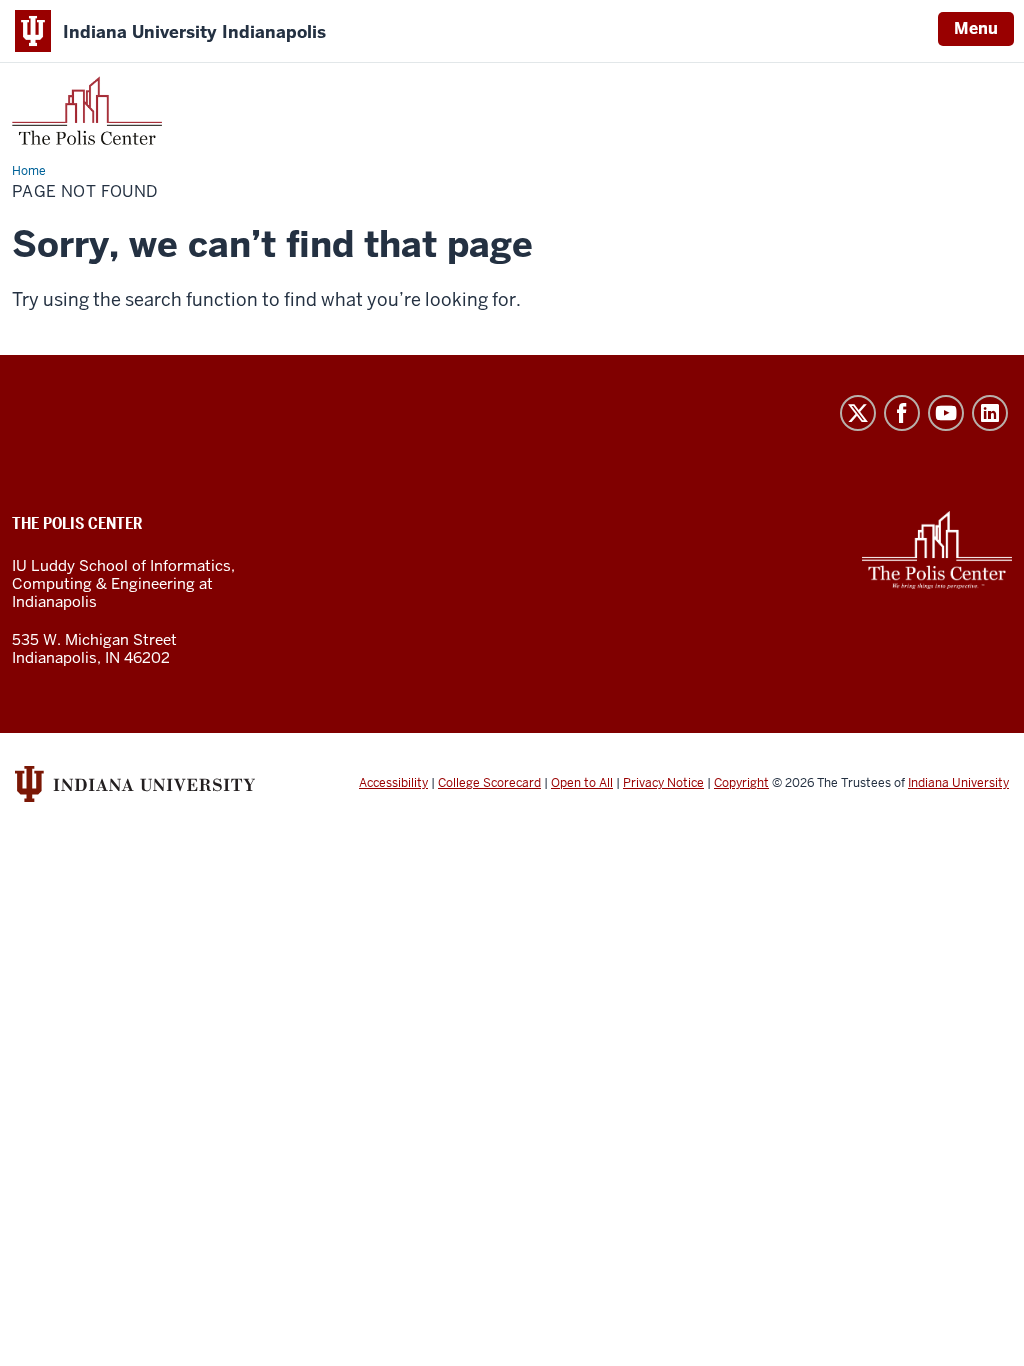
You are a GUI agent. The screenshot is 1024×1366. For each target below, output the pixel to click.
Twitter (858, 413)
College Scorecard (489, 783)
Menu (976, 28)
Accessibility (393, 783)
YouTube (946, 413)
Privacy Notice (663, 783)
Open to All (582, 783)
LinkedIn (990, 413)
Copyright (741, 783)
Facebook (902, 413)
